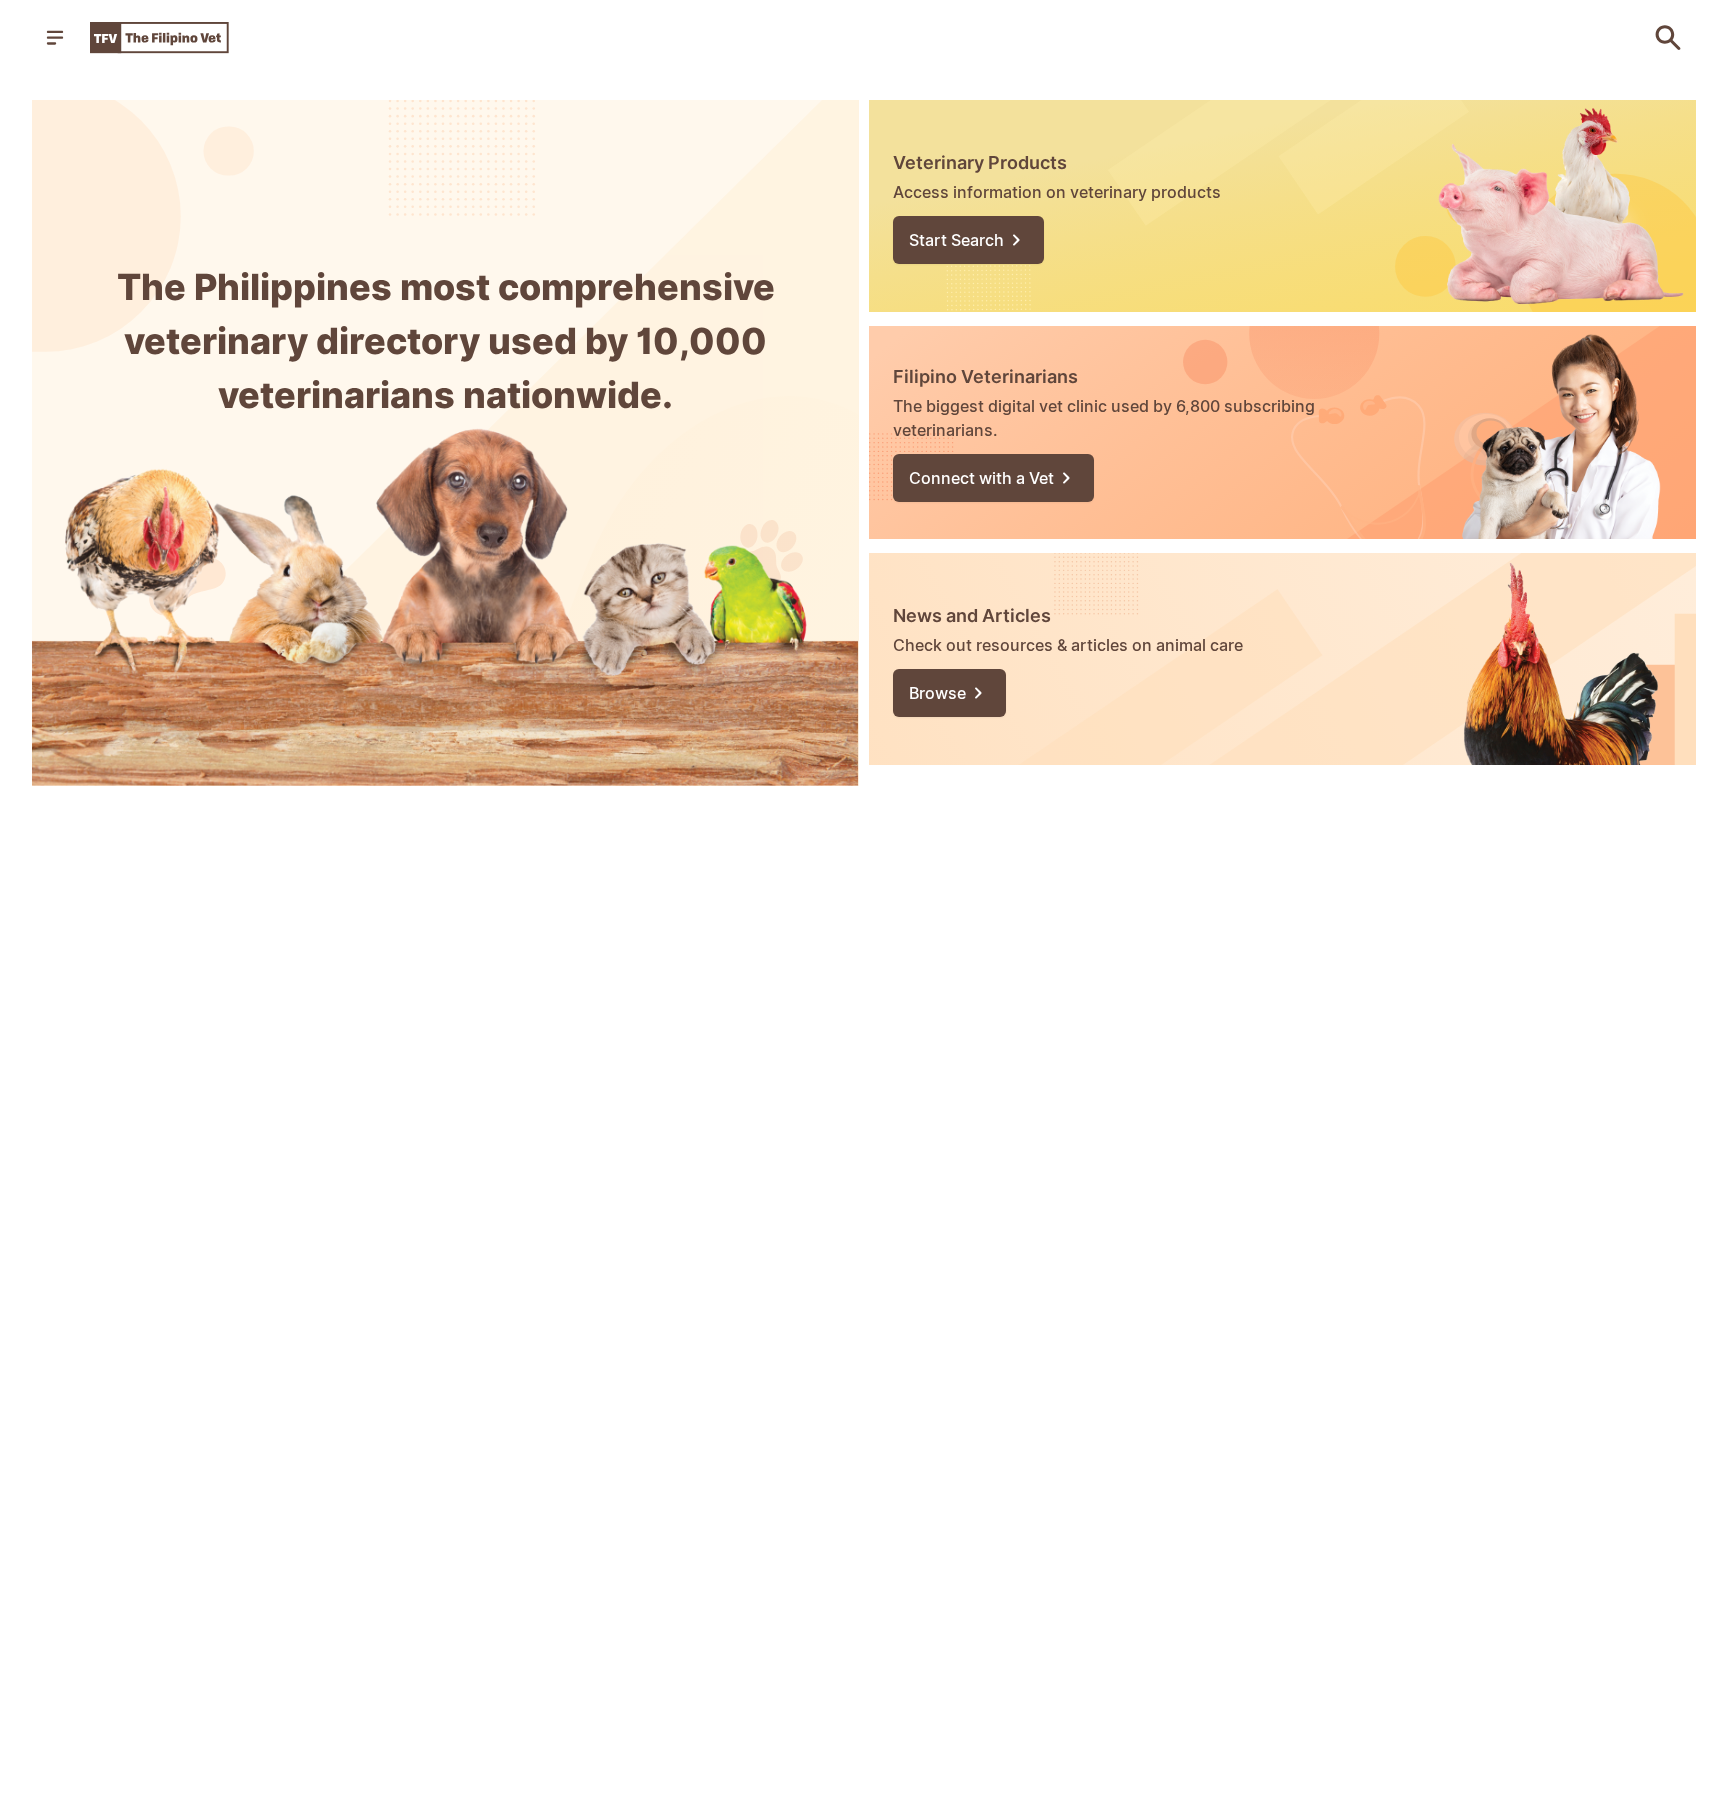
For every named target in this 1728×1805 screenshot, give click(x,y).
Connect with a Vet (981, 478)
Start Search (956, 240)
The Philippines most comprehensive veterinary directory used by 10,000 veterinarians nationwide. (446, 340)
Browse (937, 693)
